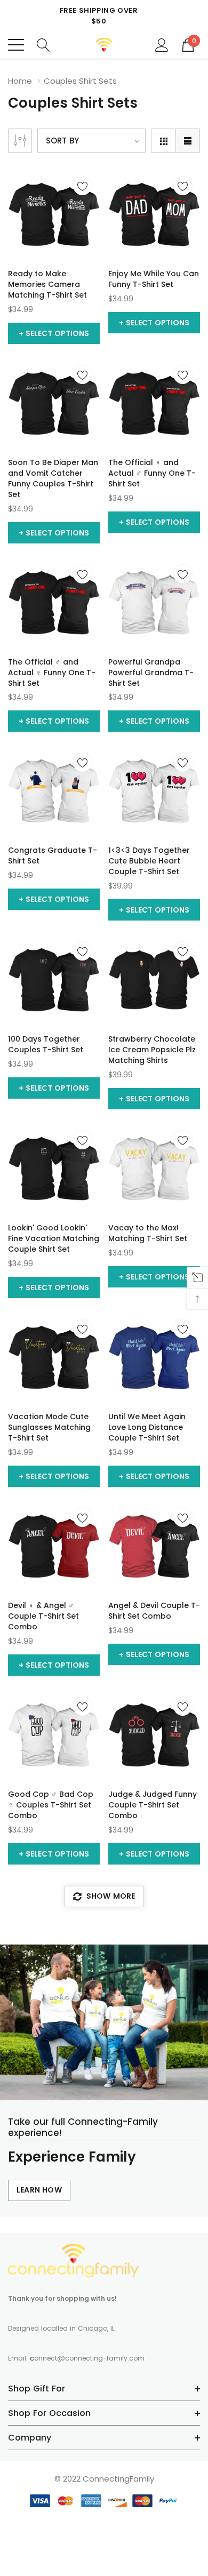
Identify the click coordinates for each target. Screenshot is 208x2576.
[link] (54, 214)
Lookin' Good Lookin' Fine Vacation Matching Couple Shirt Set (54, 1238)
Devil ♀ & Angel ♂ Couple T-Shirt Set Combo (43, 1616)
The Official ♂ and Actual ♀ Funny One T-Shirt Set (52, 673)
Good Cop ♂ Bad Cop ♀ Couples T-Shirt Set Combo (51, 1805)
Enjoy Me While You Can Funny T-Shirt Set (154, 279)
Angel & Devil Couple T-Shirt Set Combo (154, 1611)
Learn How (39, 2190)
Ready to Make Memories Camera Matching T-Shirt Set (47, 284)
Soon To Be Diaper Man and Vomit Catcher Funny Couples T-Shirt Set (53, 478)
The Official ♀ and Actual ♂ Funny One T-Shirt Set (152, 473)
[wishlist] (82, 186)
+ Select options (54, 333)
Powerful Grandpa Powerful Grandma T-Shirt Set (151, 673)
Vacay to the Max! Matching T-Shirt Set (148, 1233)
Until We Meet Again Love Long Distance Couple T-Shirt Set (147, 1427)
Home (20, 81)
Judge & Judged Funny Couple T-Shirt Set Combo (153, 1805)
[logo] (104, 45)
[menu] (16, 45)
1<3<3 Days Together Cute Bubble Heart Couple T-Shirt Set (149, 861)
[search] (43, 44)
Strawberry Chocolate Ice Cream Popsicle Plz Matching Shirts (152, 1050)
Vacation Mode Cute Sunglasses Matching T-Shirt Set (49, 1427)
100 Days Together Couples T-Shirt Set (46, 1044)
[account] (162, 44)
